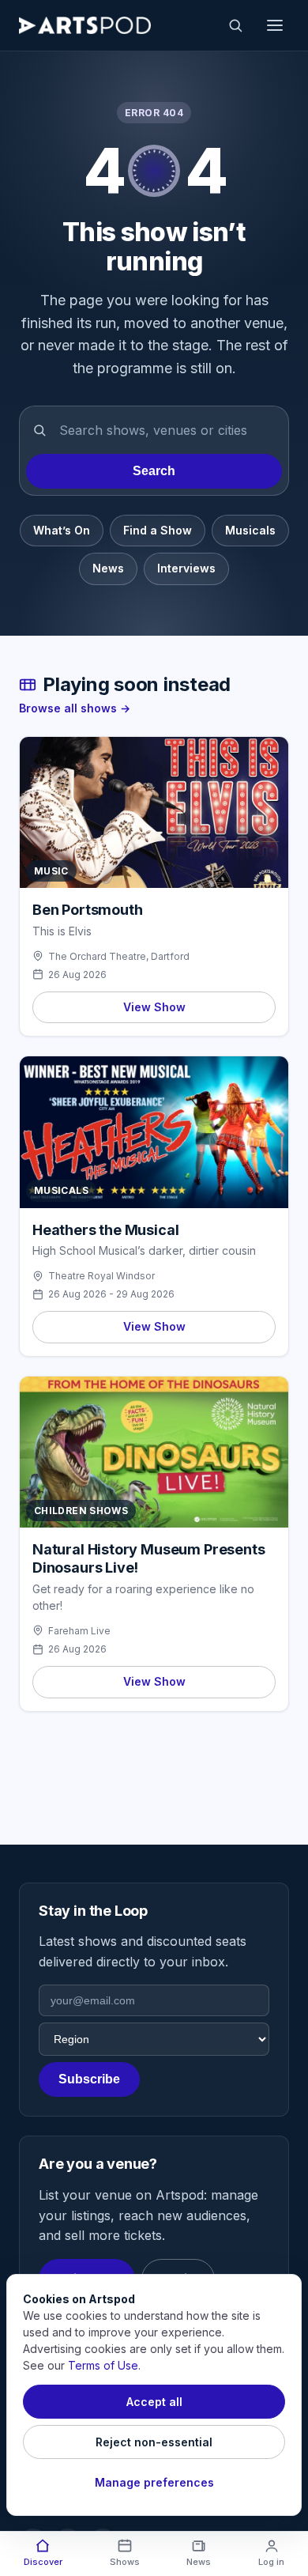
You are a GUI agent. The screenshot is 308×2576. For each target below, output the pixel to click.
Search (154, 471)
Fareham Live (79, 1631)
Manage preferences (154, 2482)
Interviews (186, 568)
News (108, 568)
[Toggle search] (235, 25)
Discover (43, 2562)
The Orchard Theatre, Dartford (119, 956)
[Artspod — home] (85, 25)
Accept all (154, 2402)
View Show (154, 1007)
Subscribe (89, 2079)
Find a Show (158, 530)
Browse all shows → (75, 708)
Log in (271, 2562)
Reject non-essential (154, 2442)
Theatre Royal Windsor (101, 1276)
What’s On (62, 530)
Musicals (250, 530)
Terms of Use (103, 2365)
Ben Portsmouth (87, 910)
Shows (125, 2562)
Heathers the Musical (105, 1230)
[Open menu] (275, 25)
